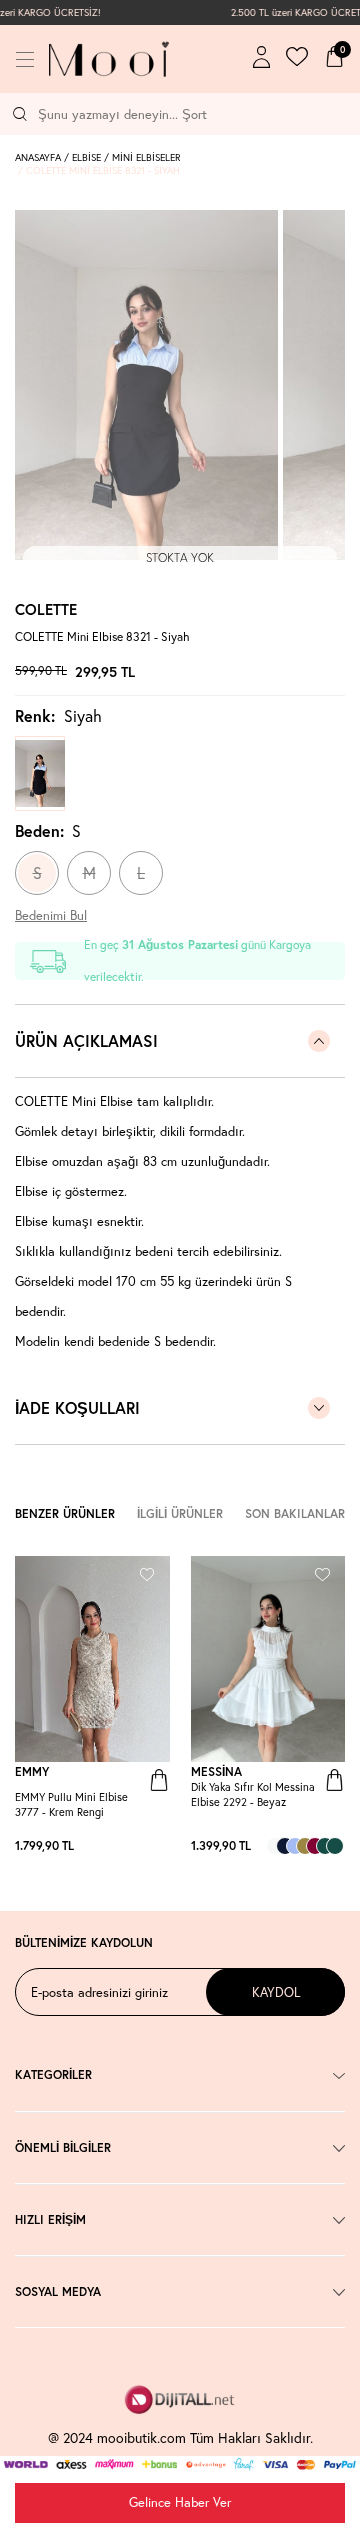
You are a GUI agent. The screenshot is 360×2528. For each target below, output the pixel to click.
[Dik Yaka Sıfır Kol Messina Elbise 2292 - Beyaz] (268, 1658)
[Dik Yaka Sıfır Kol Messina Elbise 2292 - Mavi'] (295, 1846)
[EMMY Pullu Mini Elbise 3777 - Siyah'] (160, 1846)
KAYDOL (276, 1992)
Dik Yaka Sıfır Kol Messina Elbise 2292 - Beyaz (253, 1794)
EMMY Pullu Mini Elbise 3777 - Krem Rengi (71, 1804)
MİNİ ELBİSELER (146, 157)
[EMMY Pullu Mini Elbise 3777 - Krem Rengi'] (140, 1846)
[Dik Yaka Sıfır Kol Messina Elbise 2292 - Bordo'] (315, 1846)
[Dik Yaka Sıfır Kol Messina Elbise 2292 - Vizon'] (305, 1846)
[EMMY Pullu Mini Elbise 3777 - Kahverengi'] (150, 1846)
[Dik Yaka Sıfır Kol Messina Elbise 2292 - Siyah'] (325, 1846)
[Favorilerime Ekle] (147, 1572)
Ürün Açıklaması (86, 1040)
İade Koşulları (77, 1407)
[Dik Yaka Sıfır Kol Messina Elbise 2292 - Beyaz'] (275, 1846)
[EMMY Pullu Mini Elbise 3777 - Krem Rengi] (92, 1658)
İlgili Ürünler (180, 1513)
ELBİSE (86, 157)
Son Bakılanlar (295, 1513)
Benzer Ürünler (65, 1513)
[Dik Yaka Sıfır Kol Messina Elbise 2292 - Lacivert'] (285, 1846)
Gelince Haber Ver (180, 2502)
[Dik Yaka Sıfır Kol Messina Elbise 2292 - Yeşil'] (335, 1846)
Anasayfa (38, 157)
